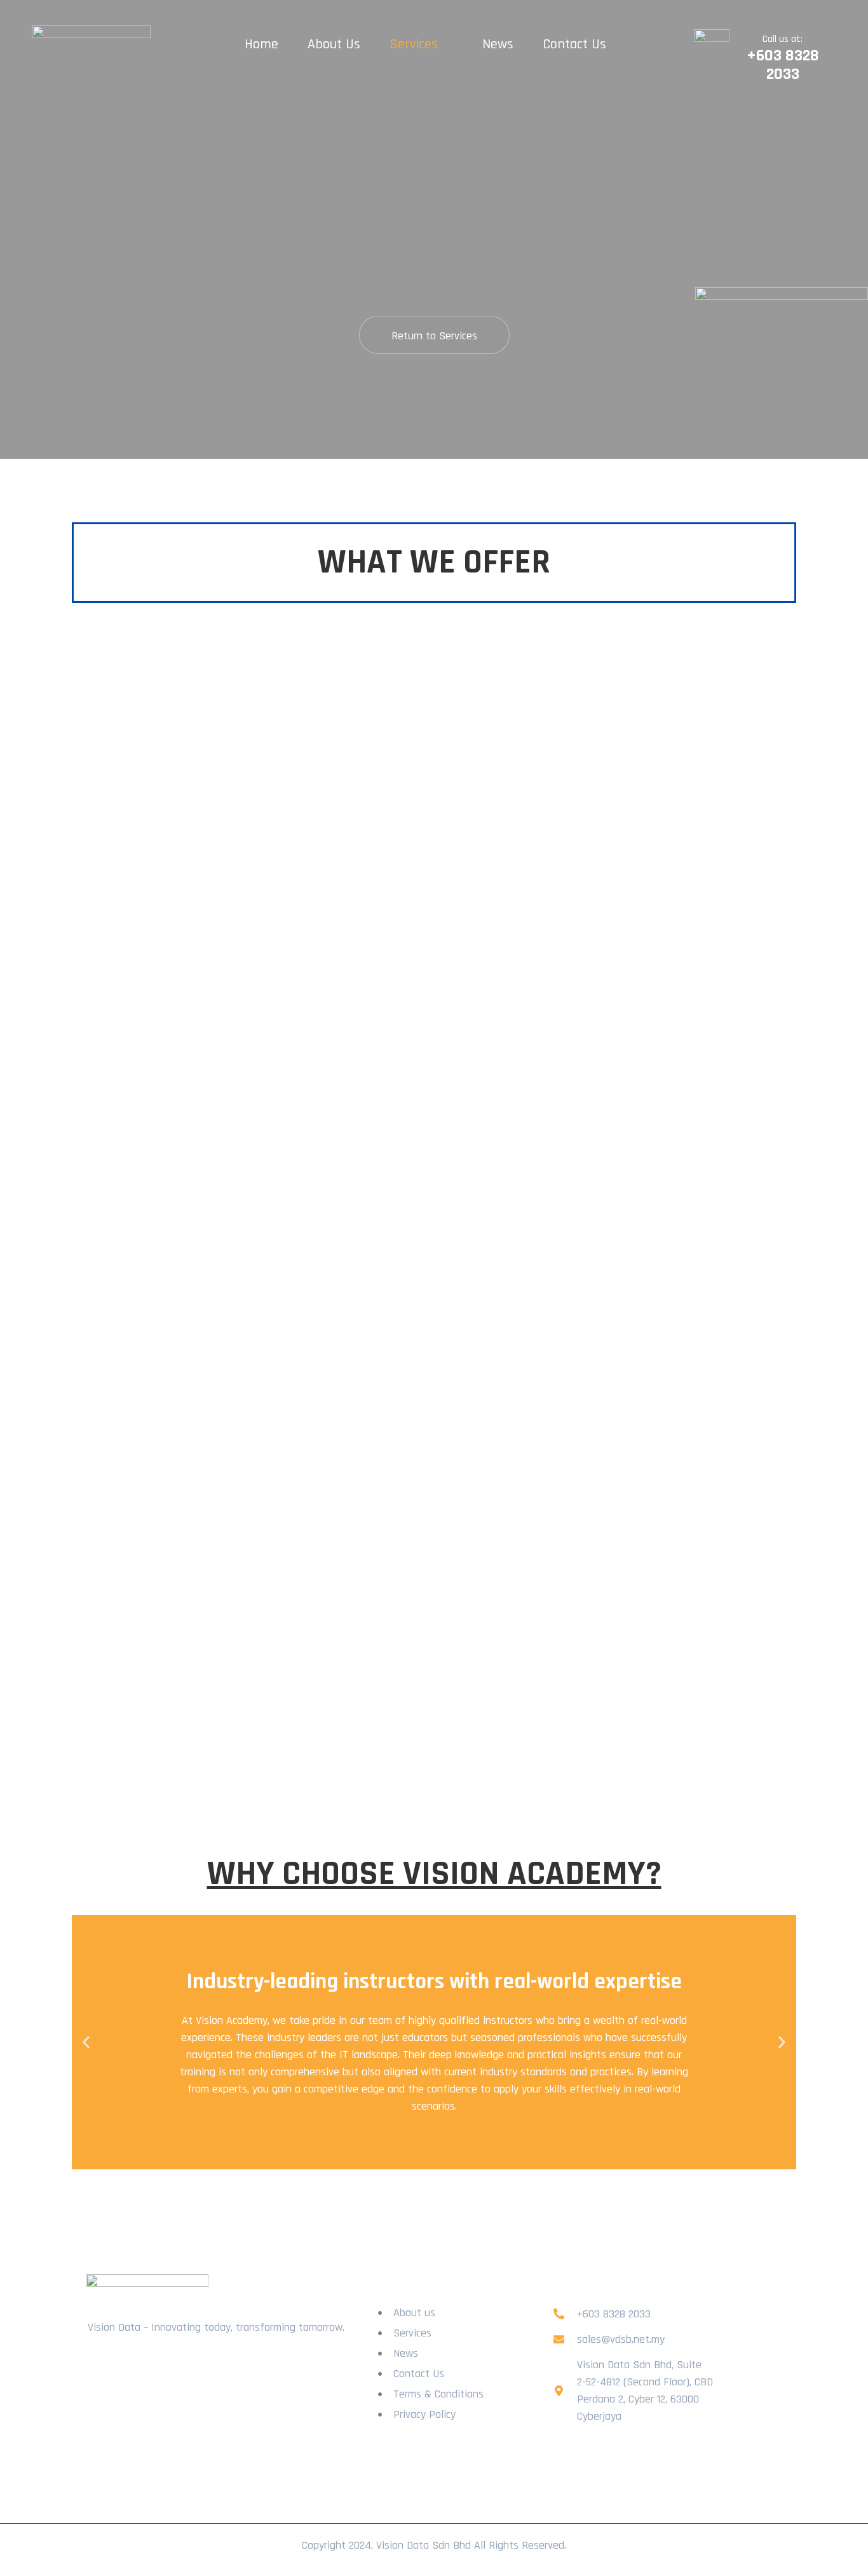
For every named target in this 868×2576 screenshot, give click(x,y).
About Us (334, 44)
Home (261, 44)
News (498, 44)
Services (414, 44)
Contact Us (574, 44)
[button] (86, 2043)
